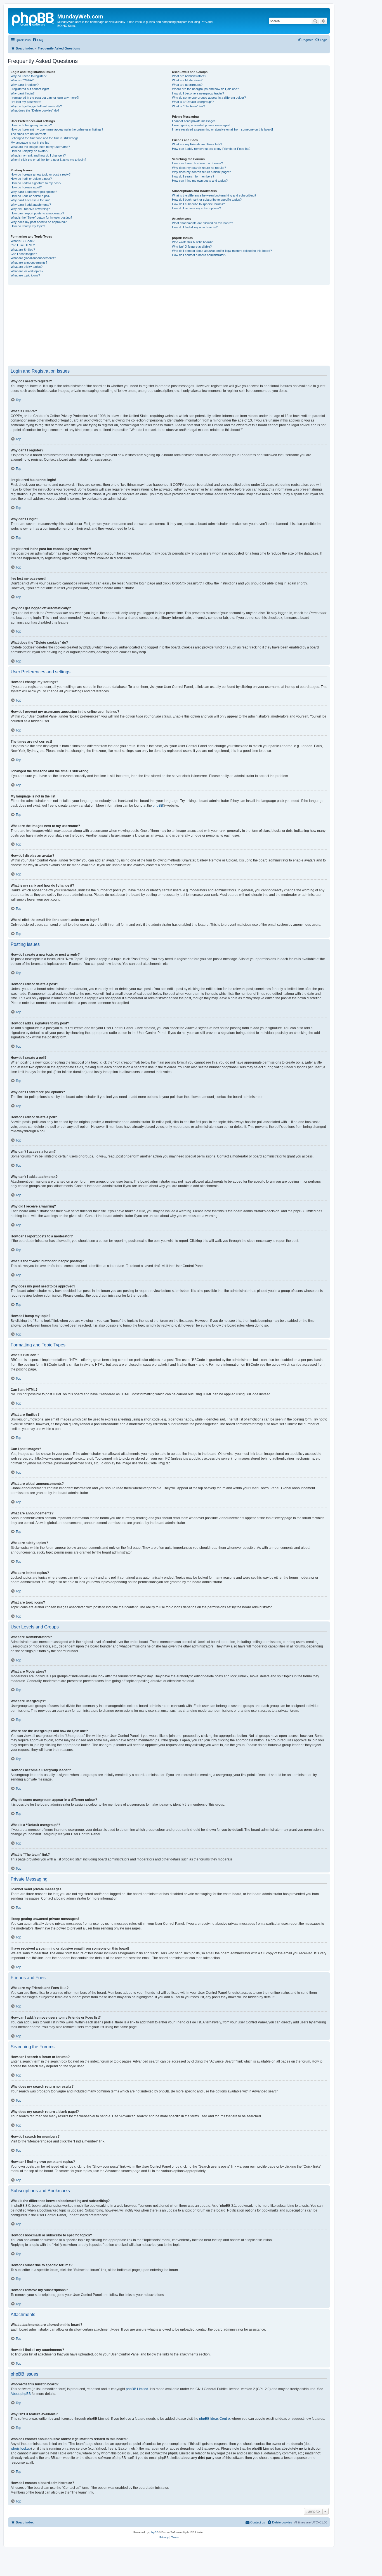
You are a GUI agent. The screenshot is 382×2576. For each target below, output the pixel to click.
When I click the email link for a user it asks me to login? (48, 160)
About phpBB (21, 2394)
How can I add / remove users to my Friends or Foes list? (211, 149)
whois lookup (21, 2449)
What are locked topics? (27, 271)
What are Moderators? (187, 80)
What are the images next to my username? (40, 147)
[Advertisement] (176, 325)
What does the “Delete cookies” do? (35, 110)
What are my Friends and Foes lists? (197, 144)
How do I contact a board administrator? (199, 255)
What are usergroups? (187, 85)
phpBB (158, 806)
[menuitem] (38, 40)
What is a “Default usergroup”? (193, 102)
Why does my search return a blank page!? (201, 172)
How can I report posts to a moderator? (37, 213)
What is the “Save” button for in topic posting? (41, 217)
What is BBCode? (23, 241)
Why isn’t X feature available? (192, 247)
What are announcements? (29, 262)
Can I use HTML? (23, 245)
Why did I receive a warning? (30, 209)
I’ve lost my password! (26, 102)
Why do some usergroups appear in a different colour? (209, 98)
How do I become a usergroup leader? (198, 93)
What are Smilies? (23, 250)
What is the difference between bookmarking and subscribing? (214, 195)
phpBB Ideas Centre (214, 2419)
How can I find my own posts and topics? (200, 181)
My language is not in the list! (30, 143)
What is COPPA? (22, 80)
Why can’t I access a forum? (30, 200)
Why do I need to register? (29, 76)
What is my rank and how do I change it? (38, 155)
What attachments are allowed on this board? (202, 223)
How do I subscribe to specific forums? (198, 204)
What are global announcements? (33, 258)
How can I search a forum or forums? (197, 163)
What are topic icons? (25, 275)
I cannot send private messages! (194, 121)
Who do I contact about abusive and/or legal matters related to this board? (222, 251)
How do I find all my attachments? (195, 227)
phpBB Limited (137, 2389)
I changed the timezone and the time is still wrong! (44, 138)
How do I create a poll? (26, 187)
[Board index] (33, 18)
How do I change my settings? (31, 125)
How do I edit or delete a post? (31, 179)
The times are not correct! (28, 134)
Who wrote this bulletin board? (192, 242)
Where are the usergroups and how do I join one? (205, 89)
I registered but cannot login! (30, 89)
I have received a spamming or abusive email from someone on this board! (222, 129)
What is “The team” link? (188, 106)
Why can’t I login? (23, 93)
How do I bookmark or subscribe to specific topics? (207, 200)
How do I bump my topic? (28, 226)
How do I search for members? (193, 176)
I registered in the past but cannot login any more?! (45, 98)
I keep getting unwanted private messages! (201, 125)
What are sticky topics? (27, 267)
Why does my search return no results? (199, 168)
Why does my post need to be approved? (39, 222)
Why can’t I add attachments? (31, 205)
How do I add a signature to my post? (36, 183)
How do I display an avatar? (30, 151)
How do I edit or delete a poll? (30, 196)
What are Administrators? (189, 76)
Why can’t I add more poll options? (34, 192)
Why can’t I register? (25, 85)
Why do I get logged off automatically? (36, 106)
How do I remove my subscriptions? (196, 208)
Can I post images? (24, 254)
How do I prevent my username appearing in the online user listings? (57, 129)
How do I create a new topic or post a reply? (41, 174)
